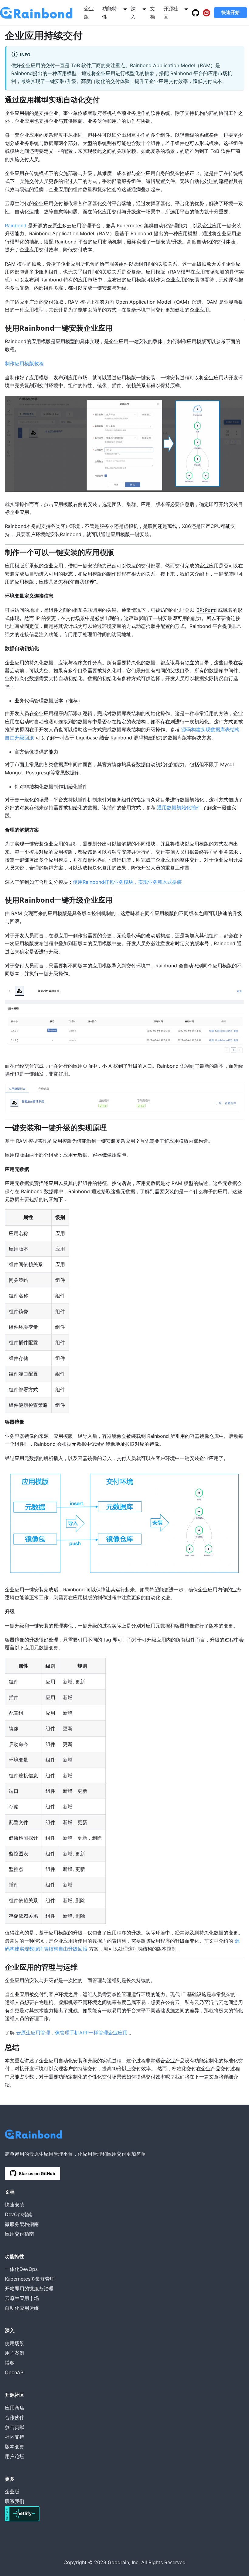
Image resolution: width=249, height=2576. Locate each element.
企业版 (12, 2492)
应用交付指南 (19, 2234)
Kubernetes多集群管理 (30, 2279)
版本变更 (15, 2447)
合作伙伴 (15, 2417)
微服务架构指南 (22, 2224)
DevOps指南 (19, 2214)
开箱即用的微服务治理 (29, 2288)
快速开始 (230, 12)
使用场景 (15, 2343)
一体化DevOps (21, 2269)
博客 (10, 2363)
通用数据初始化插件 (179, 808)
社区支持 (15, 2437)
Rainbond (16, 226)
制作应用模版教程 (24, 363)
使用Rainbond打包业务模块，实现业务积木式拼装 (127, 882)
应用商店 (15, 2408)
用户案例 (15, 2353)
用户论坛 (15, 2456)
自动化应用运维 (22, 2308)
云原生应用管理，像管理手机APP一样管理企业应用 (72, 2033)
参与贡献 (15, 2427)
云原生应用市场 (22, 2298)
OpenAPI (15, 2372)
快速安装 (15, 2205)
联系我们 (15, 2501)
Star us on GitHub (37, 2173)
